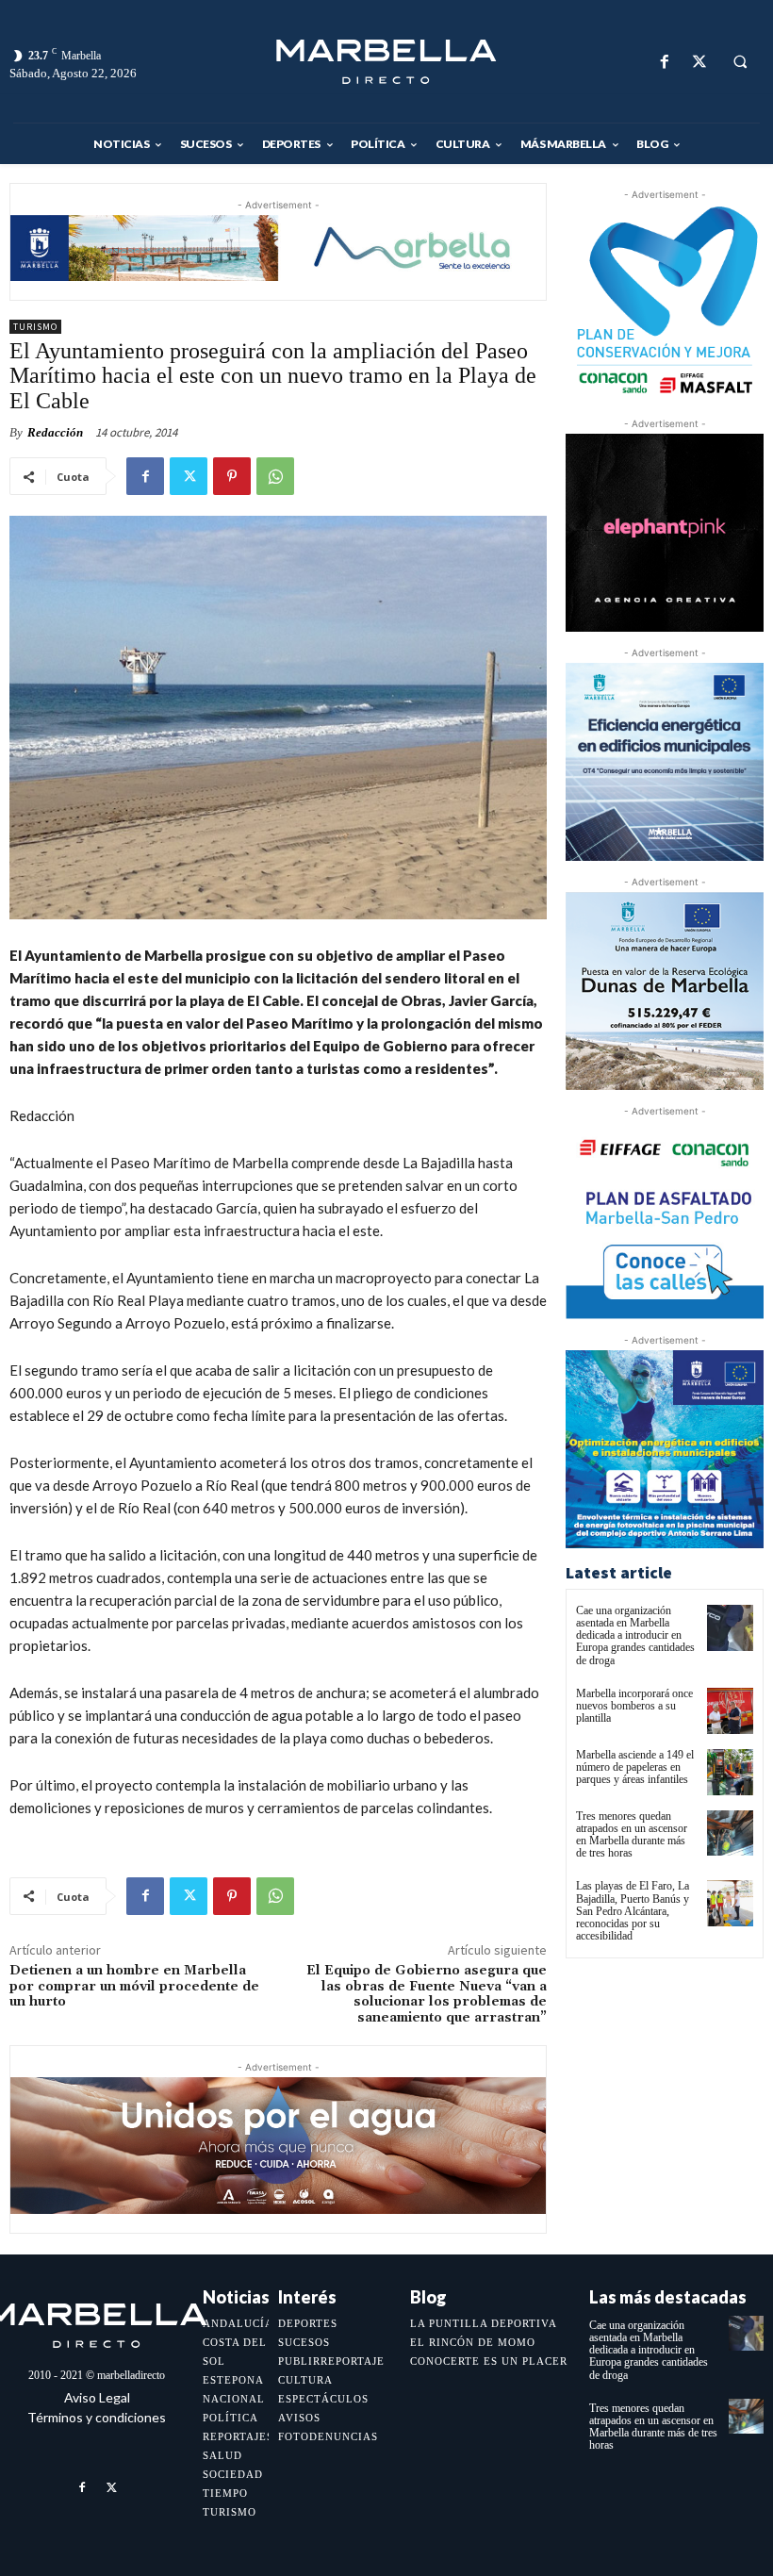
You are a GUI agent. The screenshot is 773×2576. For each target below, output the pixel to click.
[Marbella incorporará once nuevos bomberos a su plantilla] (730, 1711)
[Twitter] (699, 62)
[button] (740, 62)
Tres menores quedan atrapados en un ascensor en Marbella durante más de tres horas (632, 1835)
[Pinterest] (232, 476)
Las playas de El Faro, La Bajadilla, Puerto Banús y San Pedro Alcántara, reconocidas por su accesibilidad (633, 1911)
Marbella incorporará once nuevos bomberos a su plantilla (634, 1706)
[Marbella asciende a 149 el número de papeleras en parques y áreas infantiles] (730, 1772)
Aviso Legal (97, 2397)
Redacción (55, 432)
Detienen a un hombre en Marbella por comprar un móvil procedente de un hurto (134, 1987)
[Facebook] (664, 62)
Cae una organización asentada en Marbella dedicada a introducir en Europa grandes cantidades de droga (635, 1635)
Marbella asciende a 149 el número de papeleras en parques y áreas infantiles (635, 1767)
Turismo (35, 327)
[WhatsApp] (275, 476)
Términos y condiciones (97, 2417)
